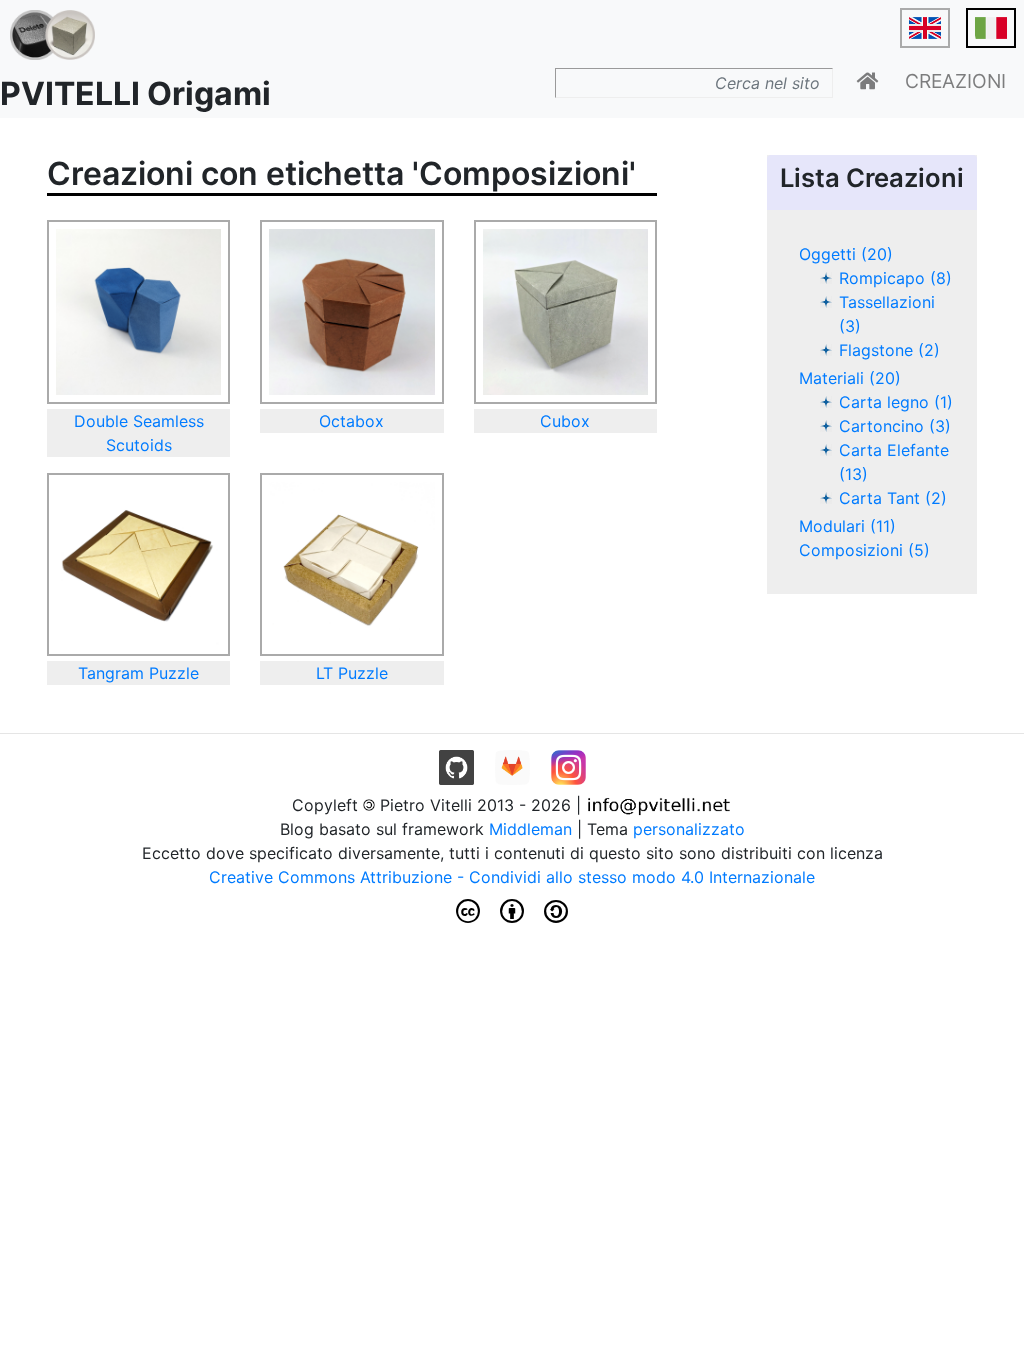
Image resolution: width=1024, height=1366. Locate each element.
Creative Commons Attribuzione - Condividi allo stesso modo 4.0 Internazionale (512, 877)
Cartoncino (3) (895, 426)
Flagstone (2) (889, 350)
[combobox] (694, 83)
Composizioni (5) (864, 550)
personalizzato (689, 829)
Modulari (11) (847, 526)
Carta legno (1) (896, 402)
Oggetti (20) (846, 254)
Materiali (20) (850, 378)
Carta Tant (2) (893, 498)
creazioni (955, 81)
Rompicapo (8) (895, 278)
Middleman (530, 829)
